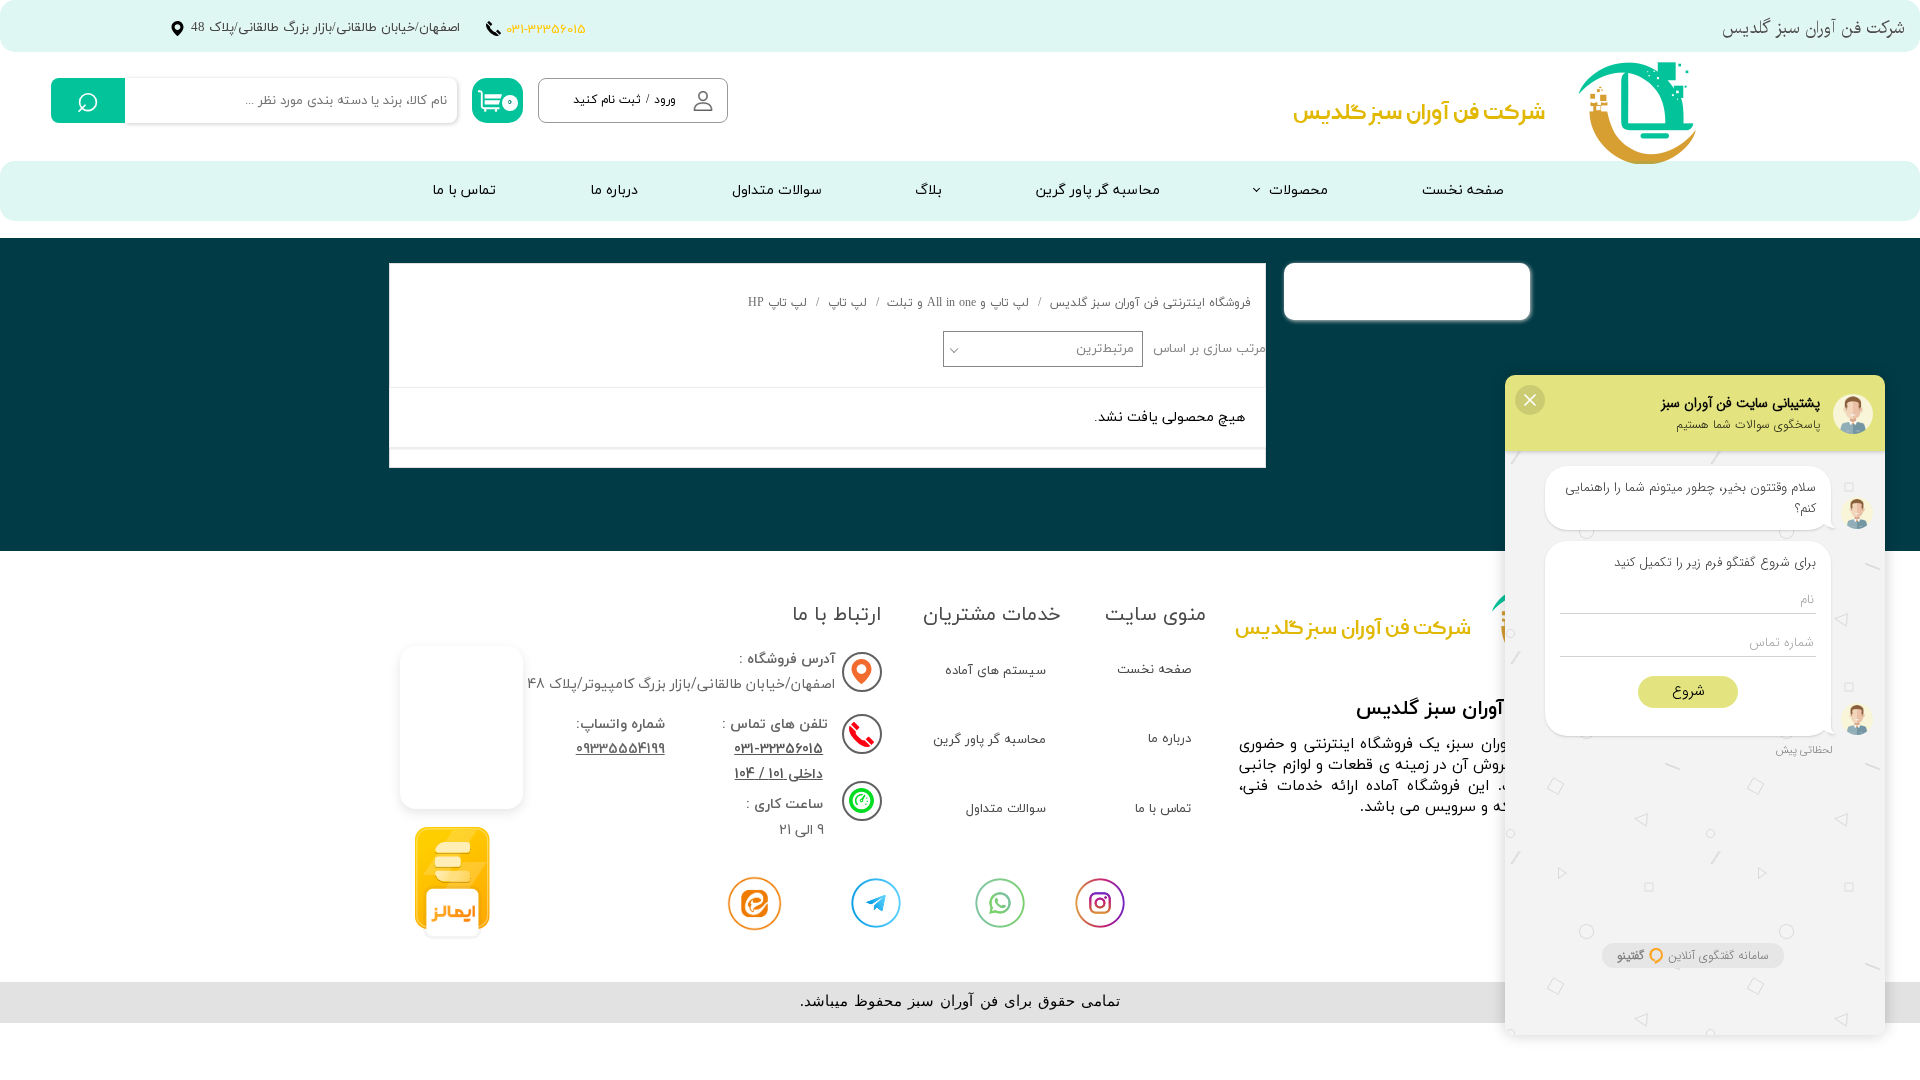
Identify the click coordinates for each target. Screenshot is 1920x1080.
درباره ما (614, 190)
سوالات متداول (777, 190)
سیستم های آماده (995, 671)
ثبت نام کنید (607, 100)
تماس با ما (464, 190)
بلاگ (928, 190)
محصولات (1298, 190)
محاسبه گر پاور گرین (1098, 190)
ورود (665, 100)
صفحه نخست (1463, 190)
